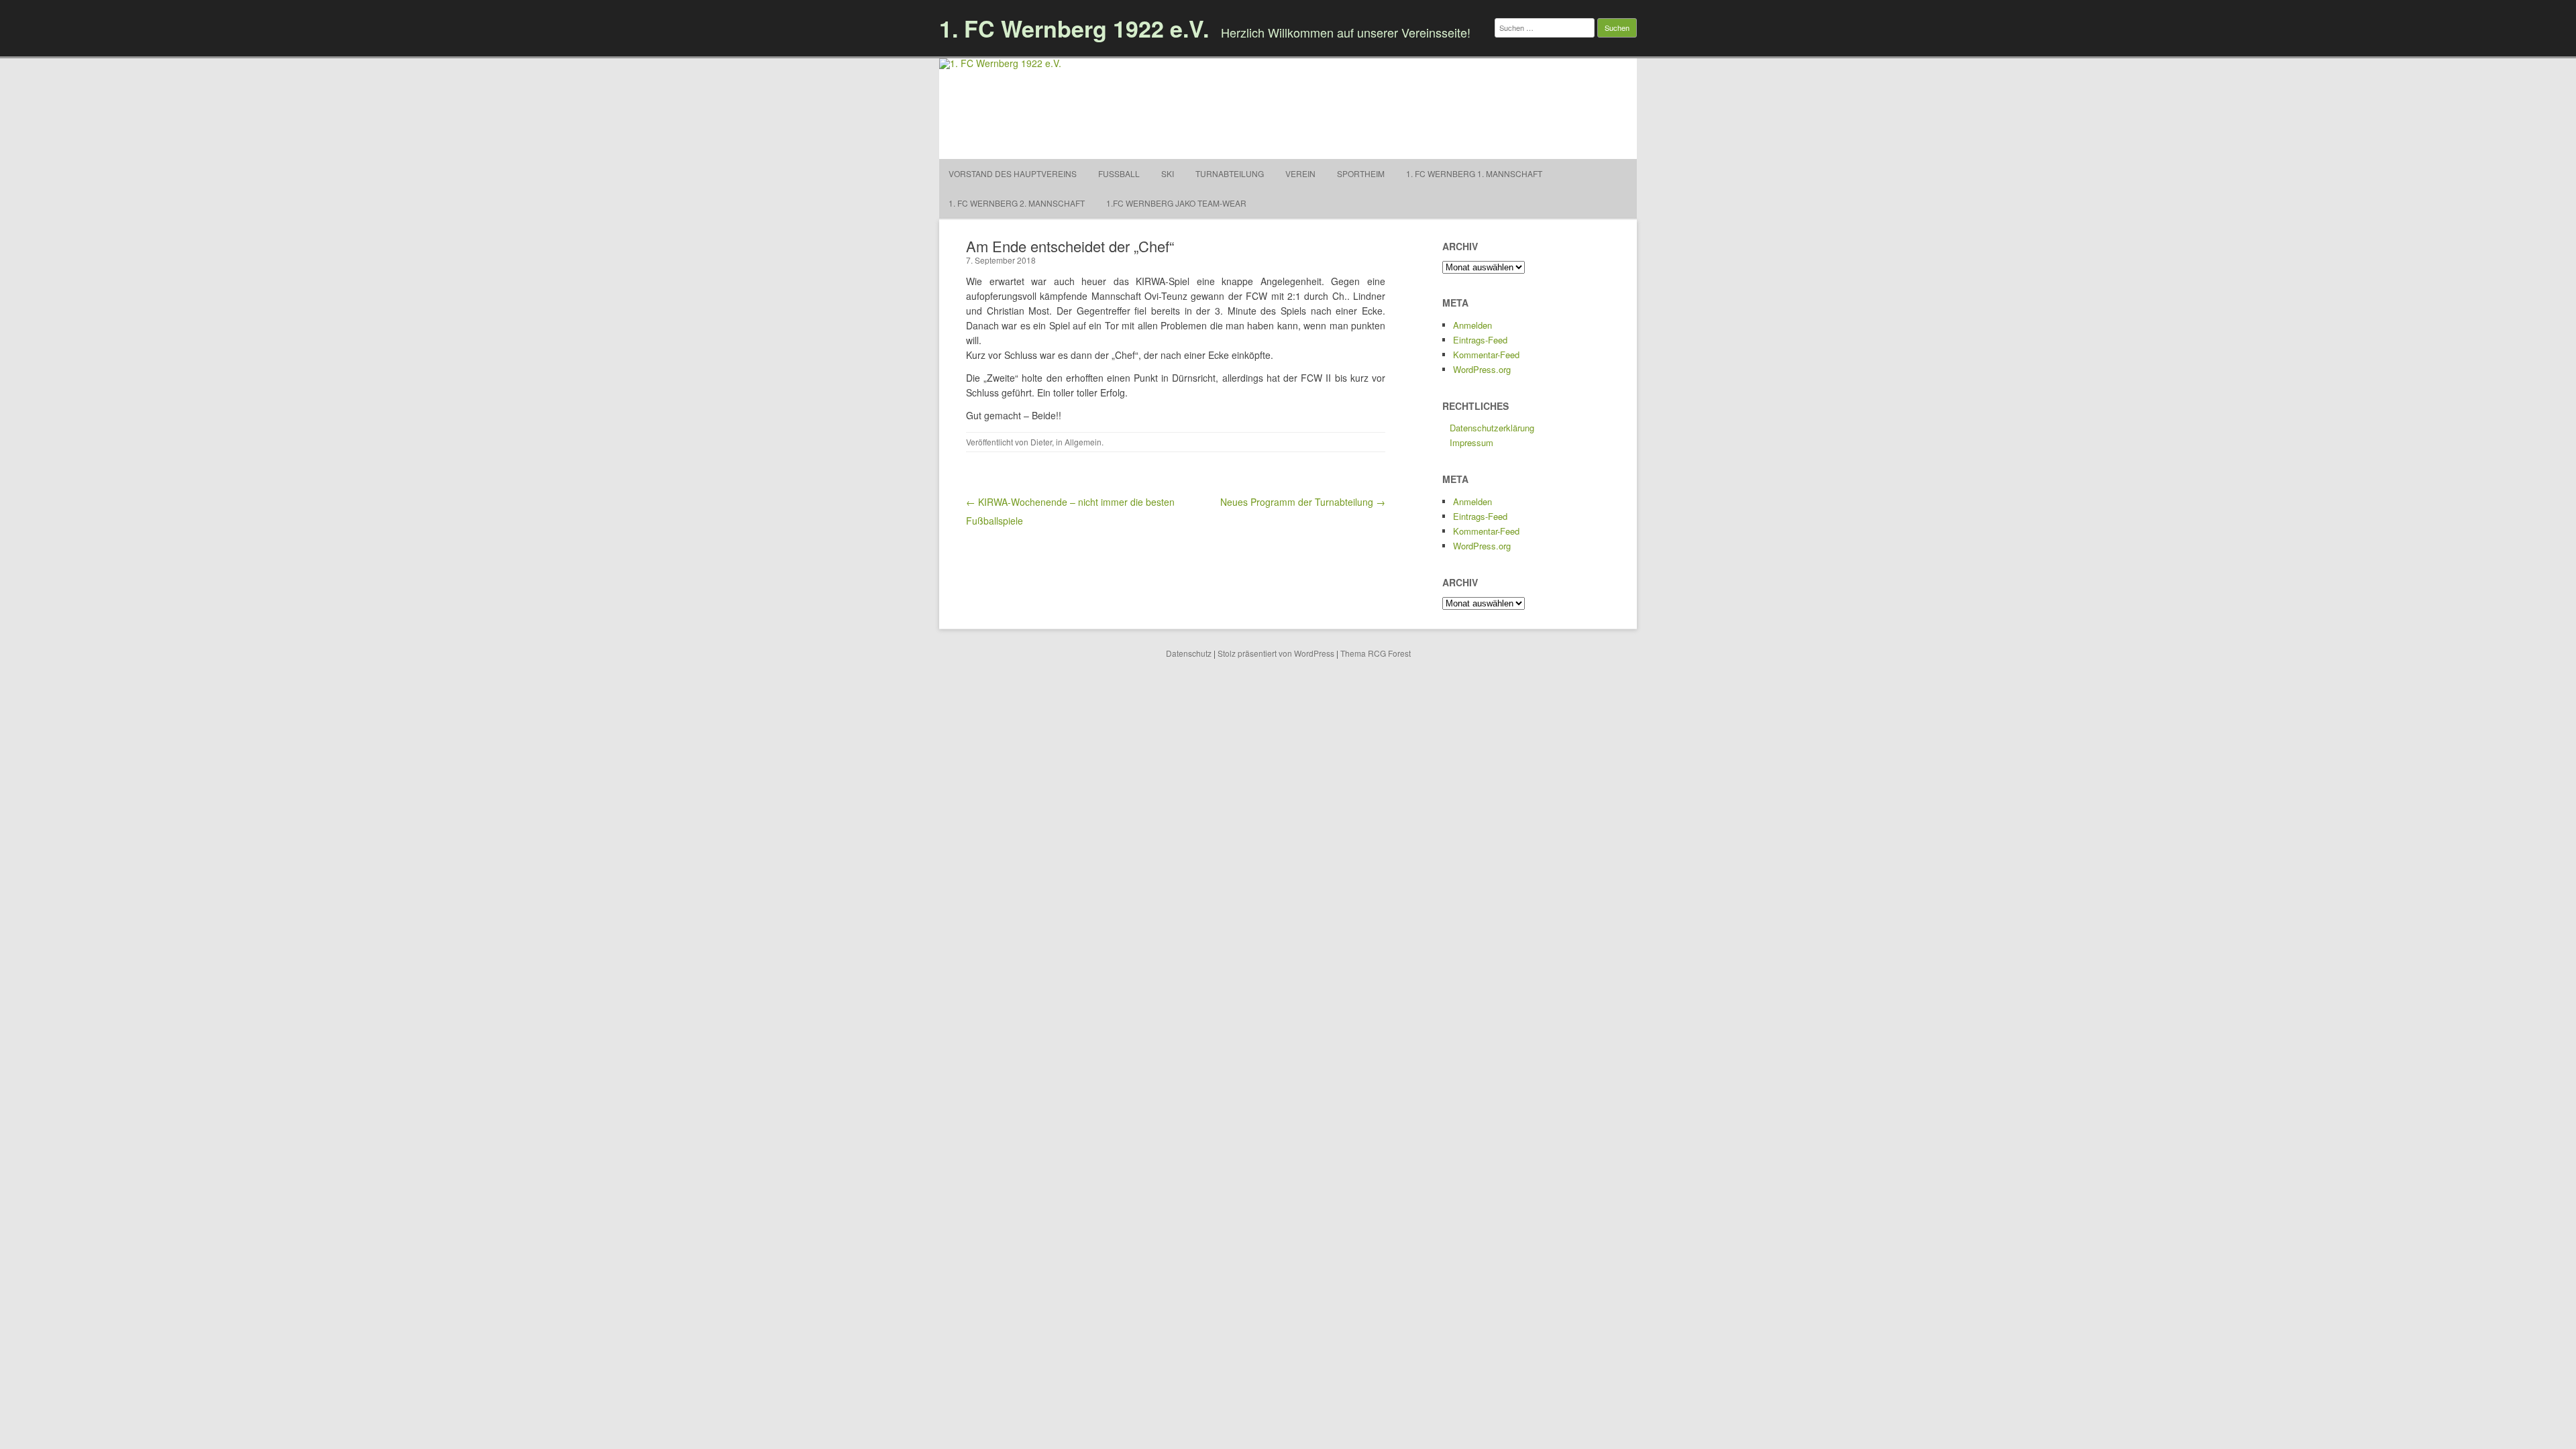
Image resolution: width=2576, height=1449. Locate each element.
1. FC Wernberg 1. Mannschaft (1474, 173)
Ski (1168, 173)
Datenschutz (1189, 653)
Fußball (1119, 173)
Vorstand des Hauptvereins (1013, 173)
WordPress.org (1482, 369)
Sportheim (1361, 173)
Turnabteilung (1230, 173)
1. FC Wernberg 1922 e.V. (1074, 28)
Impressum (1471, 442)
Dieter (1041, 442)
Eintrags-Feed (1480, 340)
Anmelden (1472, 325)
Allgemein (1083, 442)
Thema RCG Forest (1376, 653)
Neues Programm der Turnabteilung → (1303, 502)
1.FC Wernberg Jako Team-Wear (1176, 203)
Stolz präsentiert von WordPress (1276, 653)
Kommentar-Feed (1486, 355)
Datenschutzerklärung (1492, 428)
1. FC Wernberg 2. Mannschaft (1017, 203)
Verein (1300, 173)
